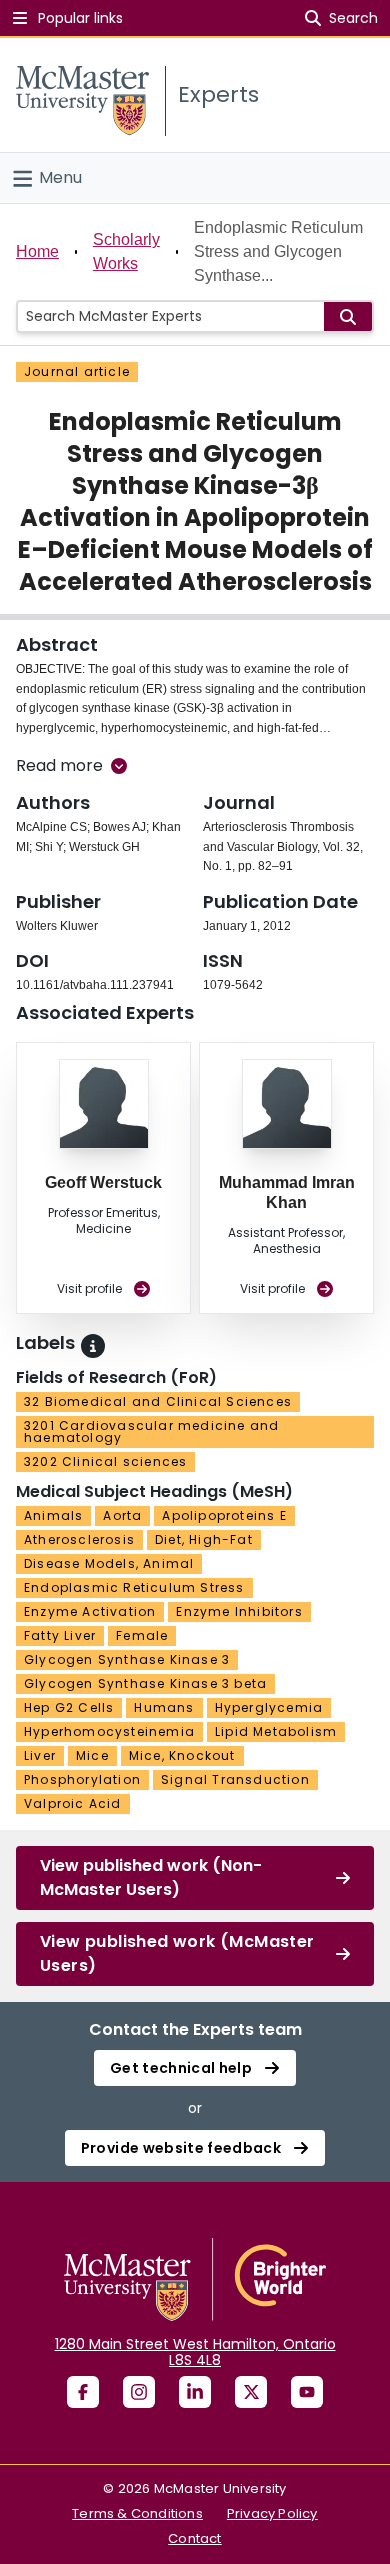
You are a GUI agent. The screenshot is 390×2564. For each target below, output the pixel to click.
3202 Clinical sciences (105, 1461)
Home (37, 251)
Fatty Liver (60, 1635)
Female (142, 1635)
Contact (194, 2538)
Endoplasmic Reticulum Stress (134, 1587)
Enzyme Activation (90, 1611)
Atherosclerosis (79, 1539)
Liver (40, 1755)
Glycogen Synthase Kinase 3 (127, 1659)
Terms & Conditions (137, 2513)
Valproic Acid (73, 1803)
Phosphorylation (82, 1779)
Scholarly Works (126, 251)
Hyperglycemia (269, 1707)
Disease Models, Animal (109, 1563)
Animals (53, 1515)
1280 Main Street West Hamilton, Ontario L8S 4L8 (195, 2352)
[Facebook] (83, 2392)
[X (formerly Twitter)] (251, 2392)
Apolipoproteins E (224, 1515)
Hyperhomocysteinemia (109, 1731)
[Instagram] (139, 2392)
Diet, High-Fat (204, 1539)
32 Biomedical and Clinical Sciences (158, 1401)
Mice (92, 1755)
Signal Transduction (235, 1779)
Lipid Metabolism (276, 1731)
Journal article (77, 371)
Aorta (122, 1515)
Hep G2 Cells (69, 1707)
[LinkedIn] (195, 2392)
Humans (164, 1707)
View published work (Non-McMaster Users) (151, 1877)
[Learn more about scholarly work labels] (93, 1346)
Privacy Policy (272, 2513)
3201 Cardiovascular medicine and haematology (151, 1431)
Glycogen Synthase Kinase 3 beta (145, 1683)
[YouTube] (307, 2392)
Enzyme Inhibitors (239, 1611)
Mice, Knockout (182, 1755)
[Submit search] (348, 316)
